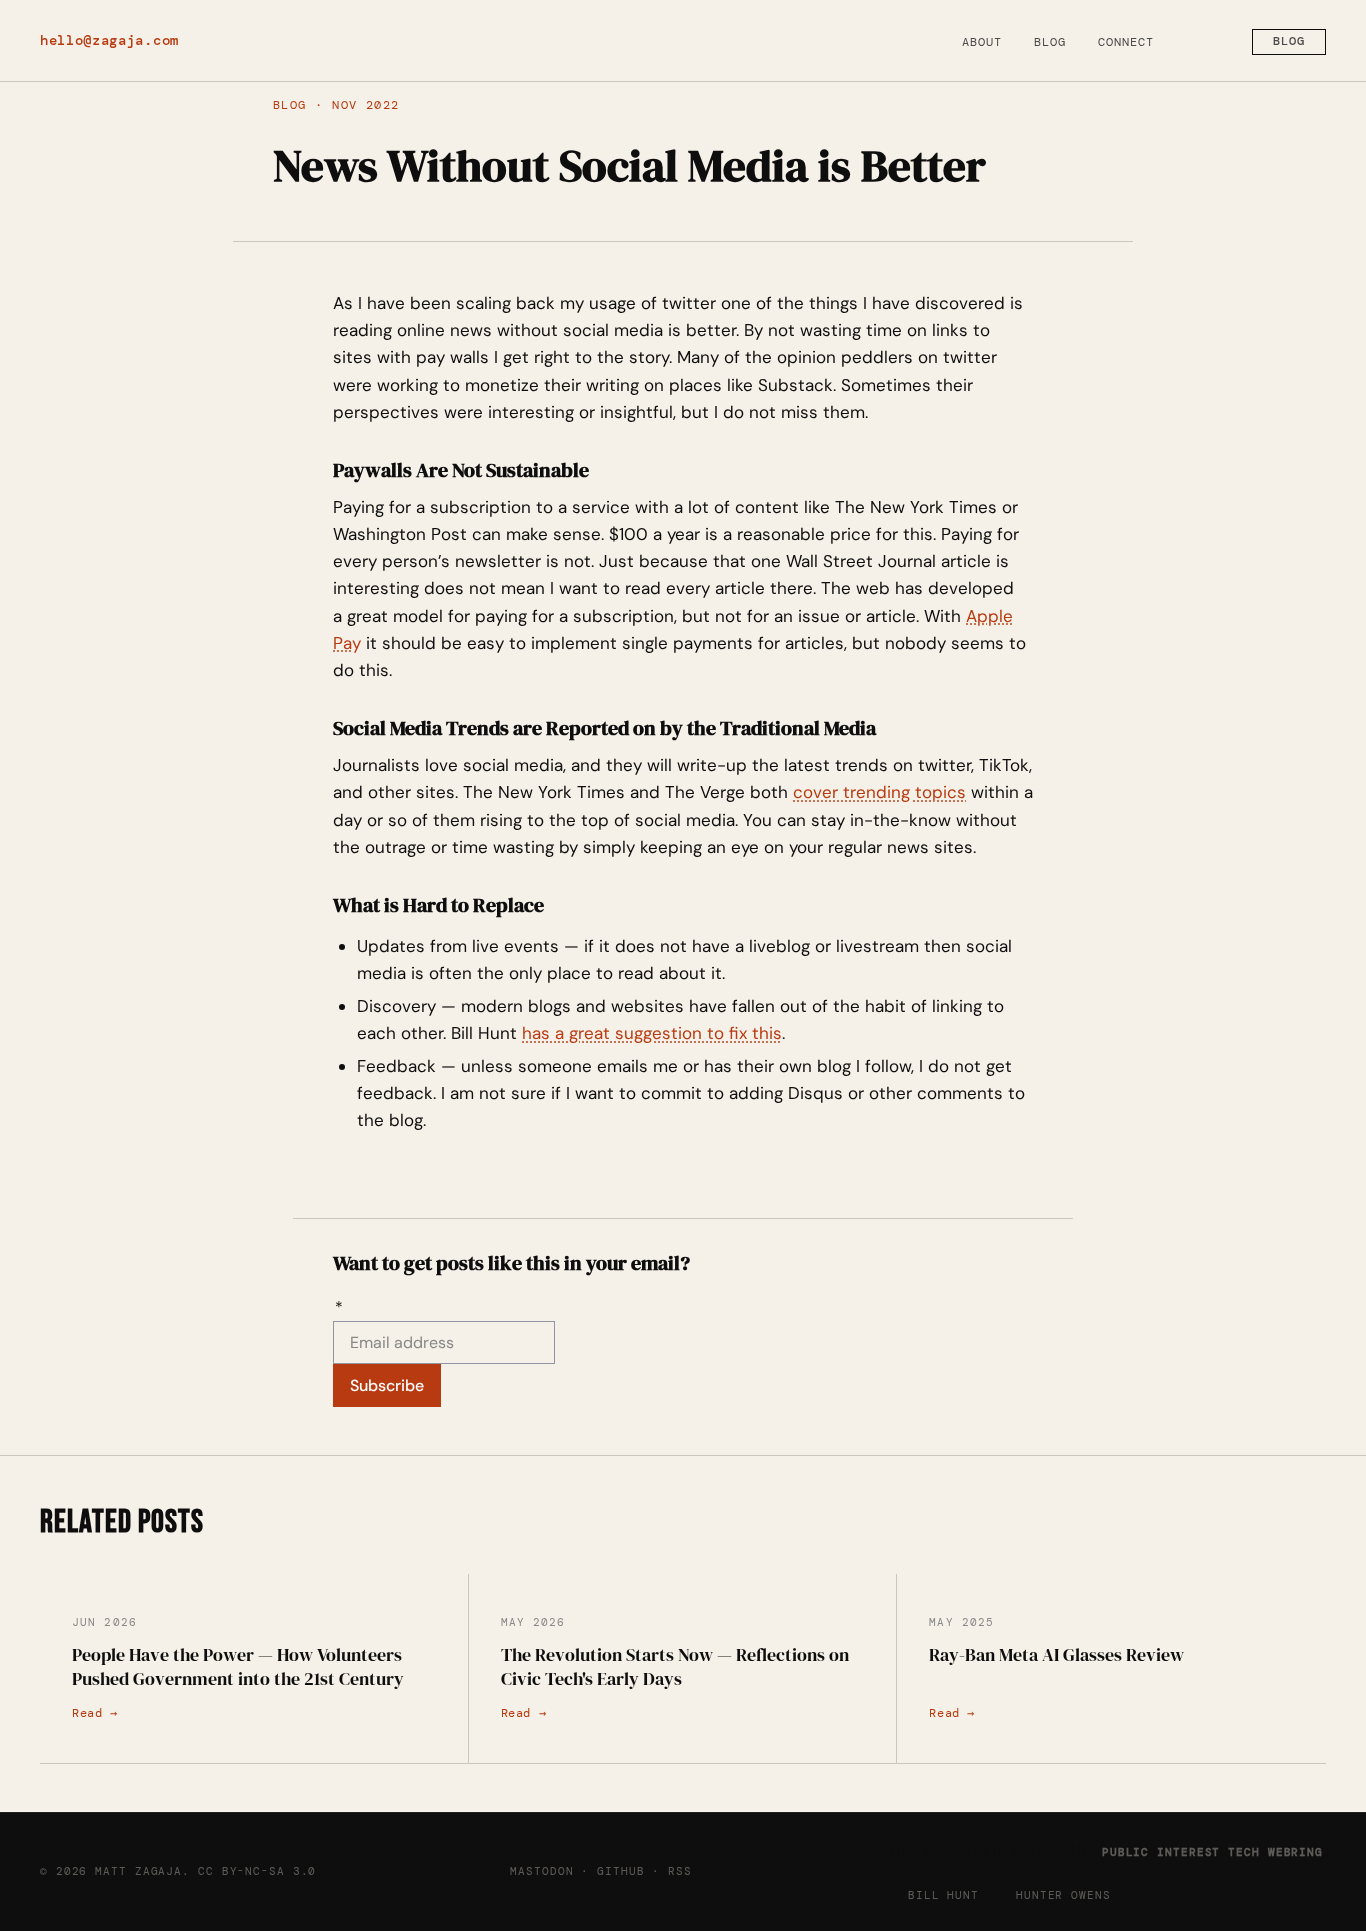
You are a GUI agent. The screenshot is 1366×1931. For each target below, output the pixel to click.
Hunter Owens (1063, 1895)
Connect (1126, 42)
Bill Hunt (943, 1895)
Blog (1050, 42)
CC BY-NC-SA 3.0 (257, 1871)
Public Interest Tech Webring (1212, 1852)
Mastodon (541, 1871)
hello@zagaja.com (109, 40)
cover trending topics (879, 792)
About (982, 42)
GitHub (620, 1871)
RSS (680, 1871)
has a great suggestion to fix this (652, 1033)
